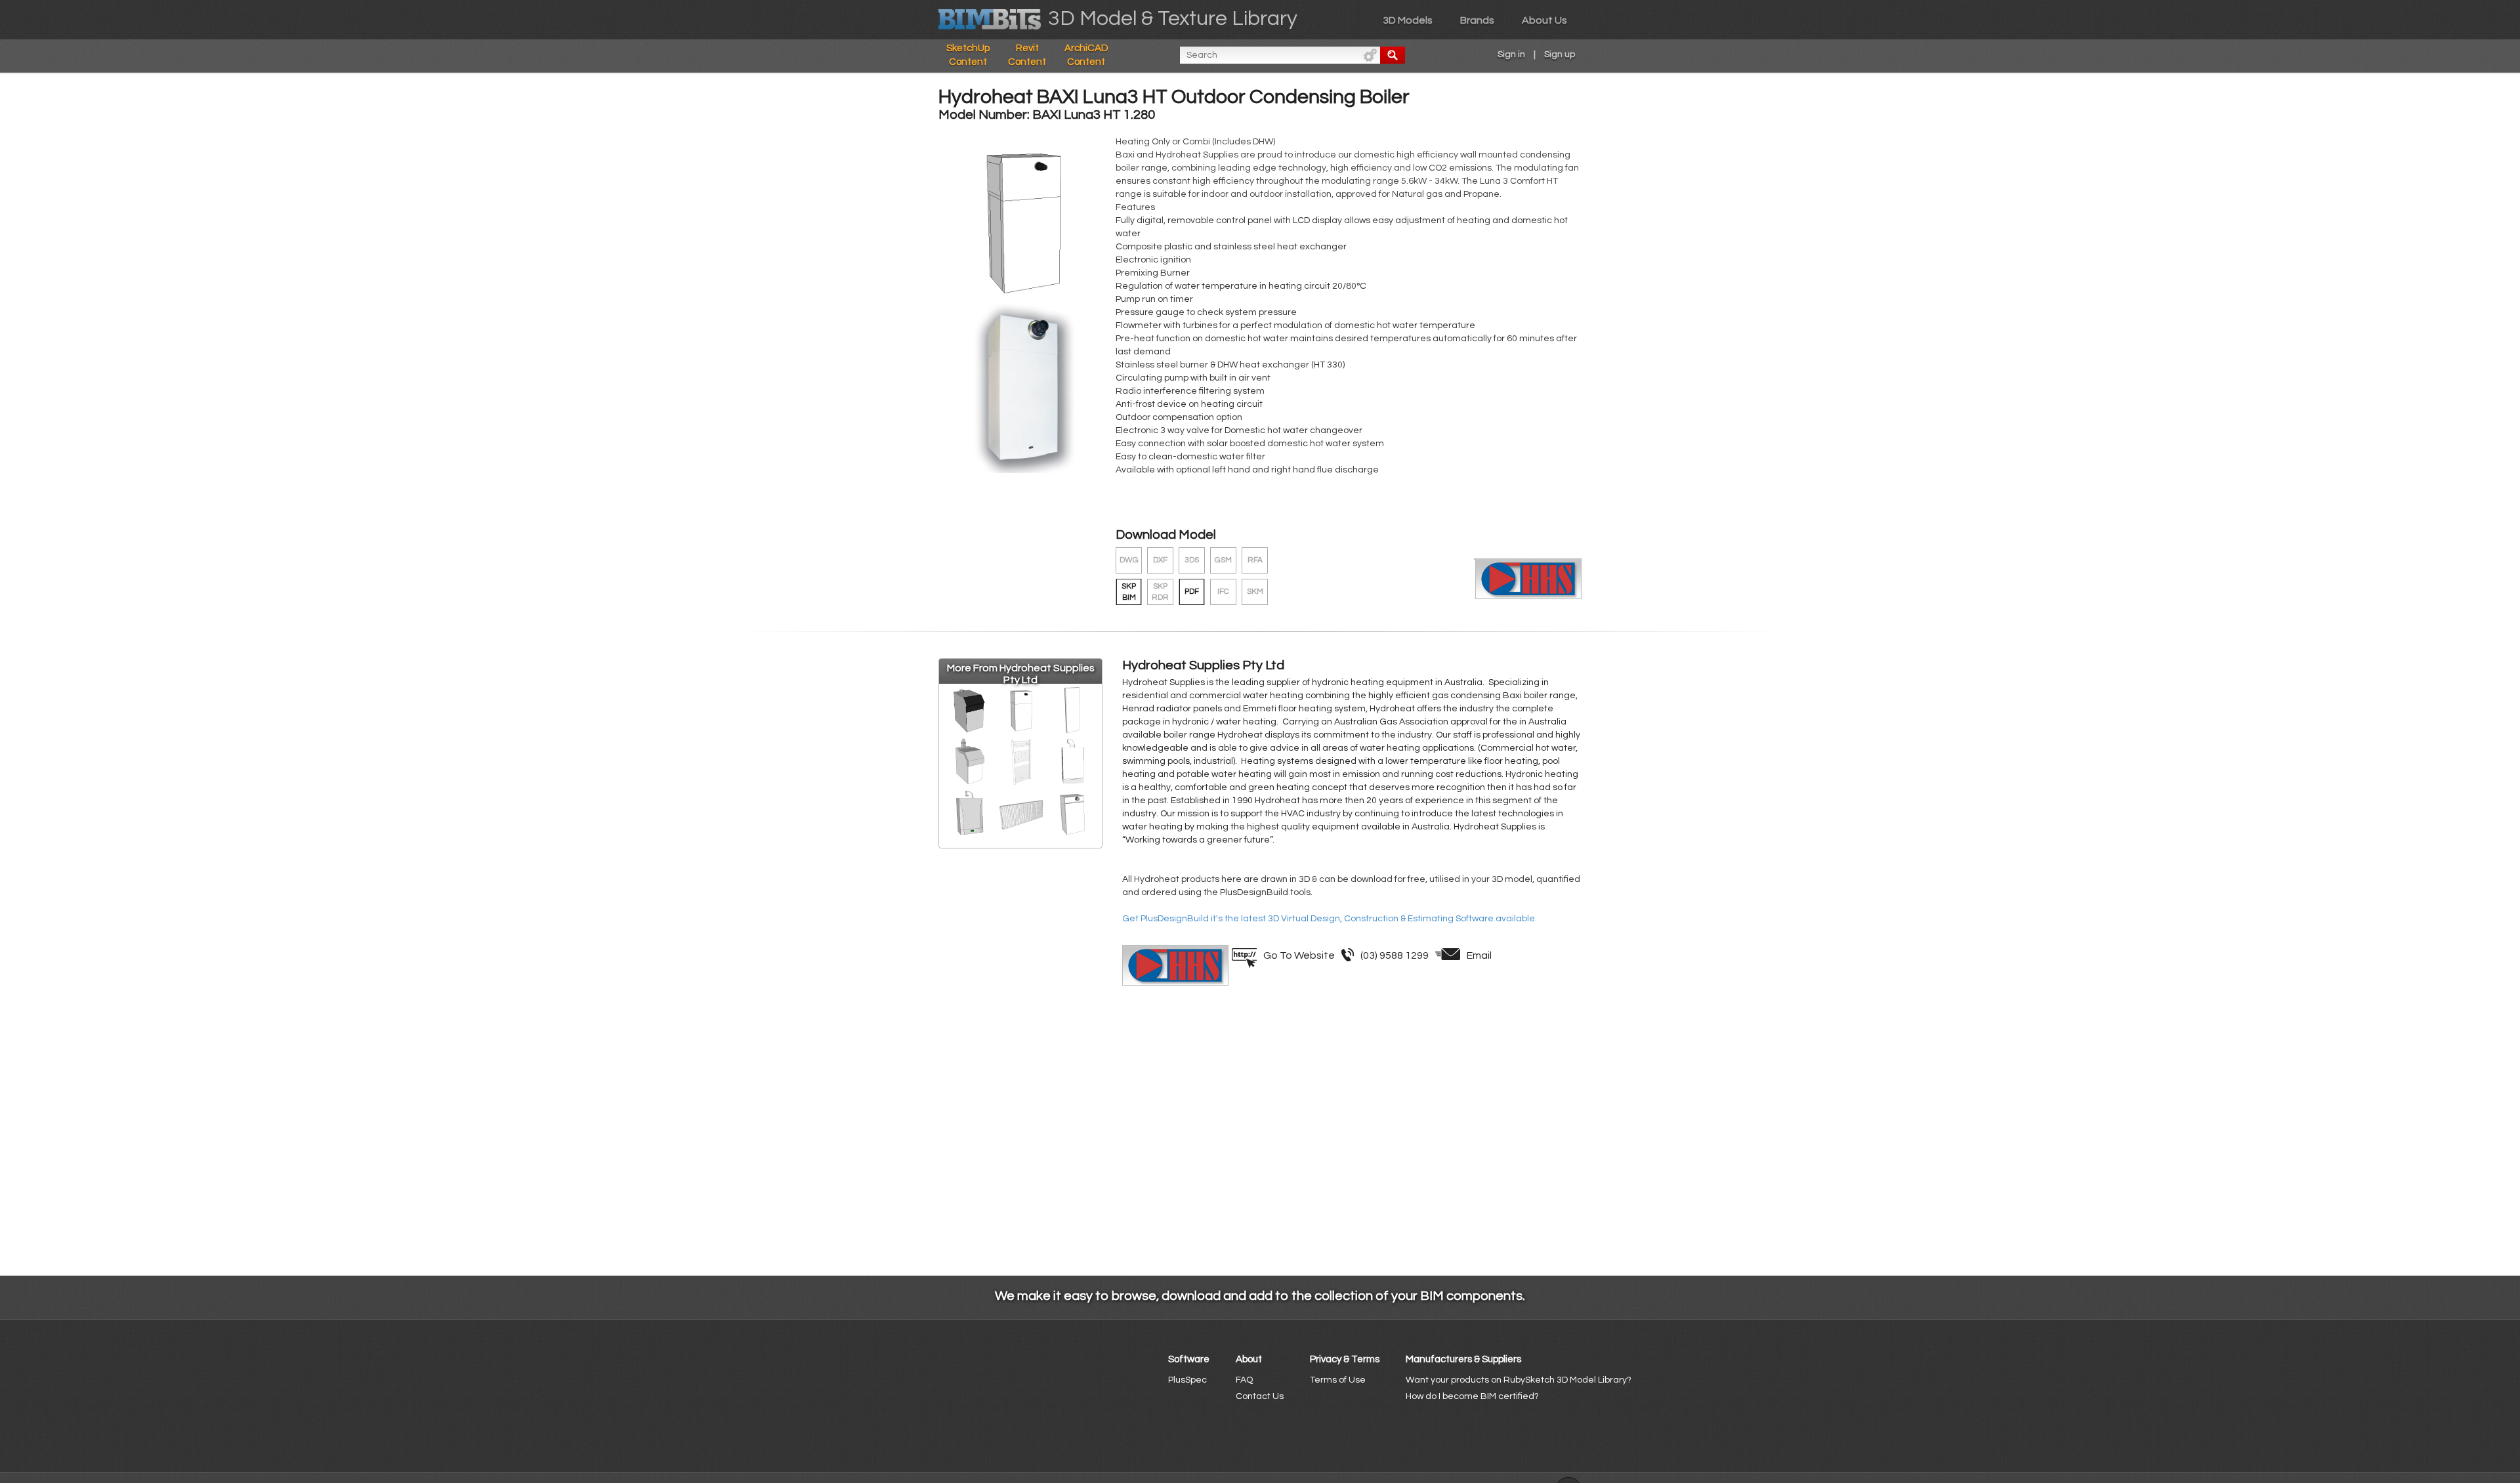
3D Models (1408, 20)
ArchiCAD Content (1086, 55)
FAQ (1244, 1380)
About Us (1544, 20)
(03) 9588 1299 (1395, 955)
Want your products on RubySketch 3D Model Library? (1519, 1380)
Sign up (1560, 54)
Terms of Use (1338, 1380)
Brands (1477, 20)
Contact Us (1260, 1396)
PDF (1192, 592)
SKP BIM (1129, 592)
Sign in (1511, 54)
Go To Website (1299, 955)
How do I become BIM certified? (1472, 1396)
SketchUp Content (968, 55)
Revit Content (1027, 55)
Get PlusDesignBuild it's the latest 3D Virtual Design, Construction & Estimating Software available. (1330, 919)
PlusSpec (1187, 1380)
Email (1479, 955)
